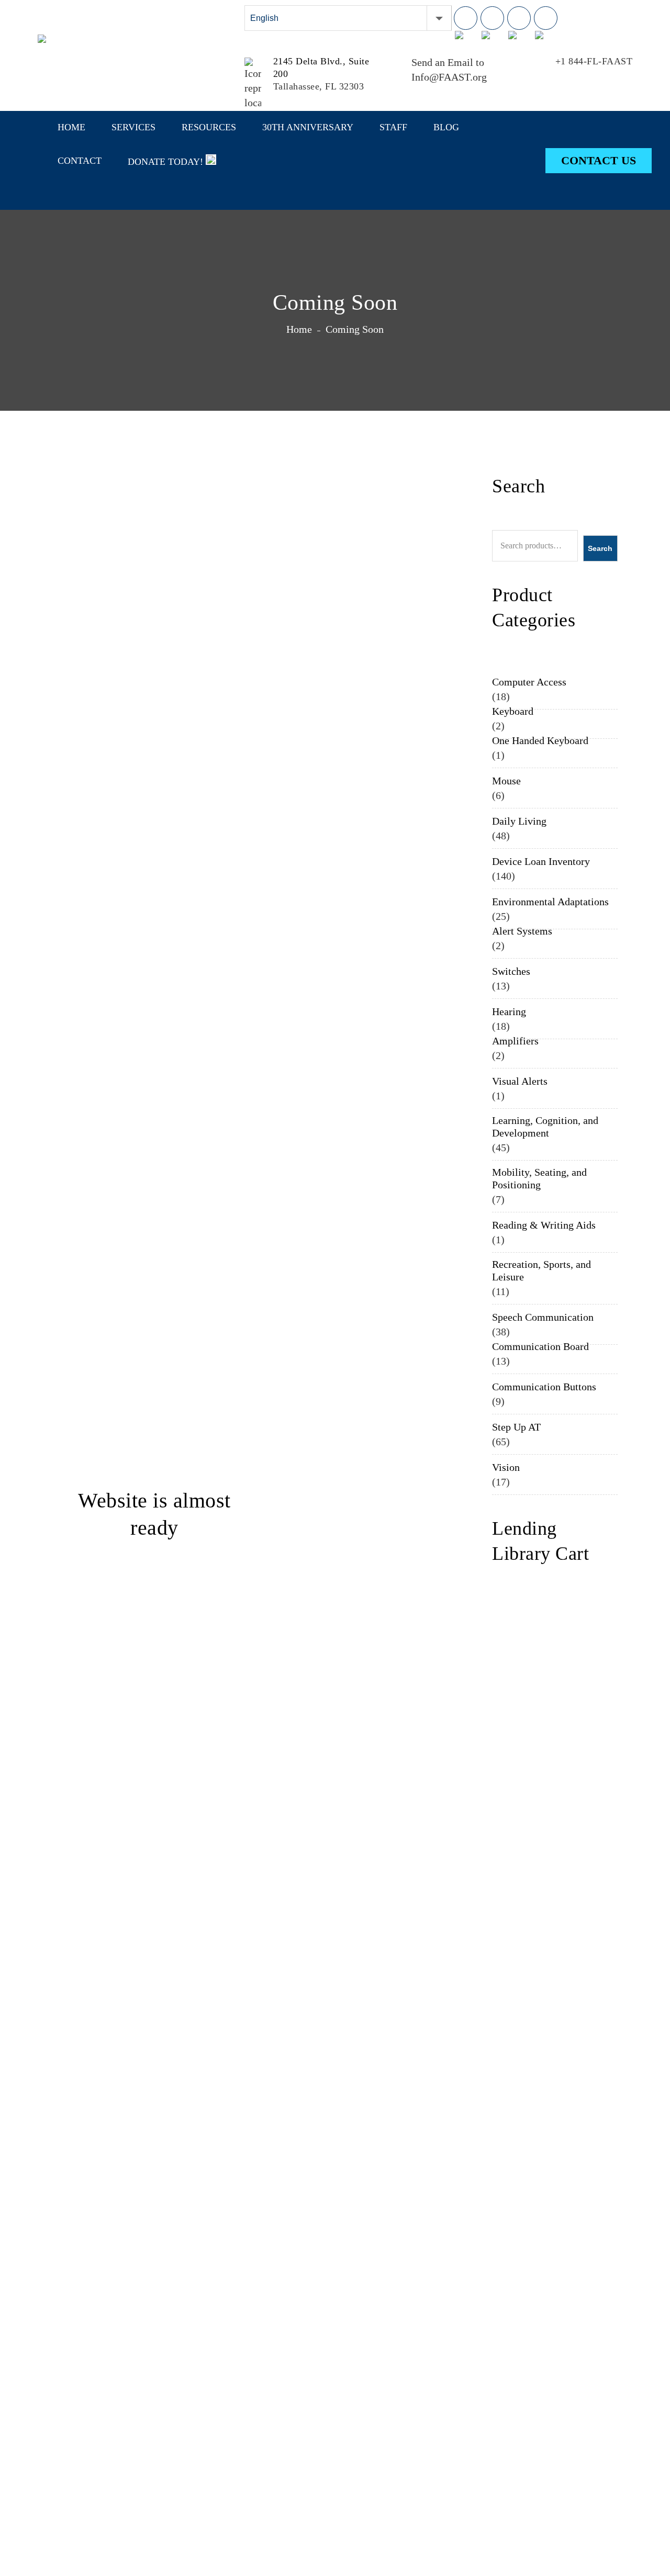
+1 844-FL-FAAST (594, 61)
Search (600, 548)
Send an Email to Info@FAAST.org (449, 70)
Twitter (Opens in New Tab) (519, 18)
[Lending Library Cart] (608, 21)
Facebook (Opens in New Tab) (466, 18)
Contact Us (599, 160)
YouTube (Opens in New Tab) (546, 18)
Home (299, 329)
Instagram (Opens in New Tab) (492, 18)
